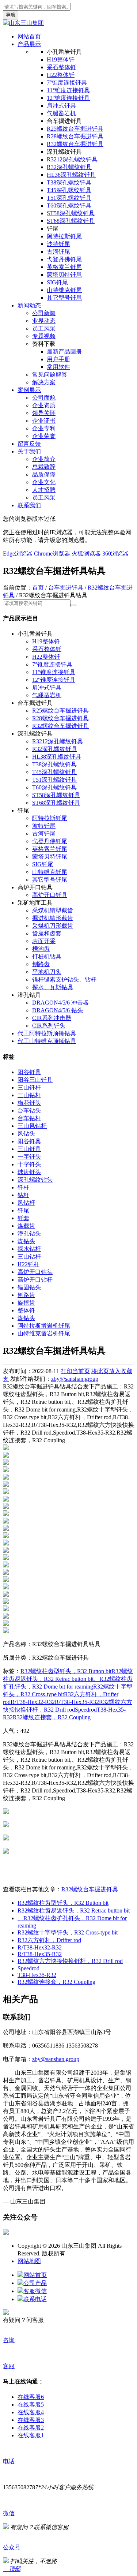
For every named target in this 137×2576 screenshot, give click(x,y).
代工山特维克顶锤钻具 (47, 1041)
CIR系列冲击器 (52, 1018)
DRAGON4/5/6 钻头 (58, 1010)
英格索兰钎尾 (64, 267)
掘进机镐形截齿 (53, 918)
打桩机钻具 (47, 956)
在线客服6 (31, 2397)
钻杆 (23, 1195)
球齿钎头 (29, 1172)
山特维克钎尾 (64, 290)
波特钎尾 (58, 244)
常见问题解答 (50, 375)
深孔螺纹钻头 (35, 1180)
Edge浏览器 (18, 554)
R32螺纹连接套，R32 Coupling (52, 1717)
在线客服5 (31, 2405)
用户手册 (58, 359)
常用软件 (58, 367)
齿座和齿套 (47, 933)
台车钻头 (29, 1111)
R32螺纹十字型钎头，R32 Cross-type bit (68, 1932)
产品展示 (29, 44)
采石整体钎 (61, 67)
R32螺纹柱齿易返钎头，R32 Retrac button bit (74, 1910)
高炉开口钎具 (50, 895)
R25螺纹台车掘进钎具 (75, 129)
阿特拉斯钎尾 (64, 236)
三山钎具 (29, 1149)
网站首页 (29, 36)
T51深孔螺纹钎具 (69, 198)
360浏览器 (115, 554)
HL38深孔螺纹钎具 (71, 175)
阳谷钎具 (29, 1072)
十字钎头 (29, 1164)
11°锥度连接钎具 (68, 90)
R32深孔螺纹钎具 (69, 167)
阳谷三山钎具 (35, 1080)
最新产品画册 (64, 352)
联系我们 (29, 505)
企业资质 (44, 405)
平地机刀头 (47, 972)
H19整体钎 (61, 59)
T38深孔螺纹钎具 (69, 182)
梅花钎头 (29, 1103)
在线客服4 (31, 2412)
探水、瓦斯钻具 (53, 987)
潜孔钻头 (29, 1233)
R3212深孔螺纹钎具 (72, 159)
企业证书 (44, 421)
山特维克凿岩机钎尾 (44, 1333)
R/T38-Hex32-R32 (33, 1702)
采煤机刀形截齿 (53, 926)
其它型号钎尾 (64, 298)
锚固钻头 (29, 1287)
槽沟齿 (41, 949)
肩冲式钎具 (61, 106)
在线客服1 (31, 2435)
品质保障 (44, 474)
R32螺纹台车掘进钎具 (75, 144)
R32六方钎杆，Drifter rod (49, 1940)
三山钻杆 (29, 1095)
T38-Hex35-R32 (37, 1975)
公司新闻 (44, 313)
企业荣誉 (44, 436)
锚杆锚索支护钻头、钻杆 (64, 979)
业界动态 (44, 321)
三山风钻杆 (32, 1126)
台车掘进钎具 (66, 588)
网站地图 (29, 2261)
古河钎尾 (58, 252)
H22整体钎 (61, 75)
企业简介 (44, 459)
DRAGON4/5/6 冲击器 (60, 1003)
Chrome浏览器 (52, 554)
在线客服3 (31, 2420)
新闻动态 (29, 305)
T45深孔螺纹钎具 (69, 190)
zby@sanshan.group (75, 1379)
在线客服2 (31, 2428)
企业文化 (44, 482)
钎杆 (23, 1187)
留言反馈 (29, 444)
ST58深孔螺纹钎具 (71, 213)
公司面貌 (44, 398)
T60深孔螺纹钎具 (69, 205)
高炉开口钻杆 (35, 1280)
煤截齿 (26, 1226)
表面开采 (44, 941)
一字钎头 (29, 1157)
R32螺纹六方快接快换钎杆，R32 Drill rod (70, 1961)
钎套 (23, 1218)
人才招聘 (44, 490)
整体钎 (26, 1310)
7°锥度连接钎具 (67, 83)
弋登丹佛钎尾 (64, 259)
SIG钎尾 (57, 282)
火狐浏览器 (86, 554)
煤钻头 (26, 1241)
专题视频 (44, 336)
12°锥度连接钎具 (68, 98)
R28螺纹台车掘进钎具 (75, 136)
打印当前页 (75, 1371)
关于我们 (29, 451)
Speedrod (86, 1710)
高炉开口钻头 (35, 1272)
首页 (38, 588)
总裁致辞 (44, 467)
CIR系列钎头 (49, 1026)
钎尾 (23, 1210)
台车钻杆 (29, 1118)
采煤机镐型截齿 (53, 910)
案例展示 (29, 390)
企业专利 (44, 428)
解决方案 (44, 382)
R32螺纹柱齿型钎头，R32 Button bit (66, 1671)
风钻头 (26, 1134)
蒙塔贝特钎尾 (64, 275)
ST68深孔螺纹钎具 (71, 221)
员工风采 (44, 328)
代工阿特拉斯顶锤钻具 (47, 1033)
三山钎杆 (29, 1087)
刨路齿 (41, 964)
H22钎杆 (28, 1264)
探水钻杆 (29, 1249)
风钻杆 (26, 1203)
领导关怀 (44, 413)
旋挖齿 (26, 1303)
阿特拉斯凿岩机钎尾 (44, 1326)
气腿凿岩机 (61, 113)
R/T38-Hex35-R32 (77, 1702)
